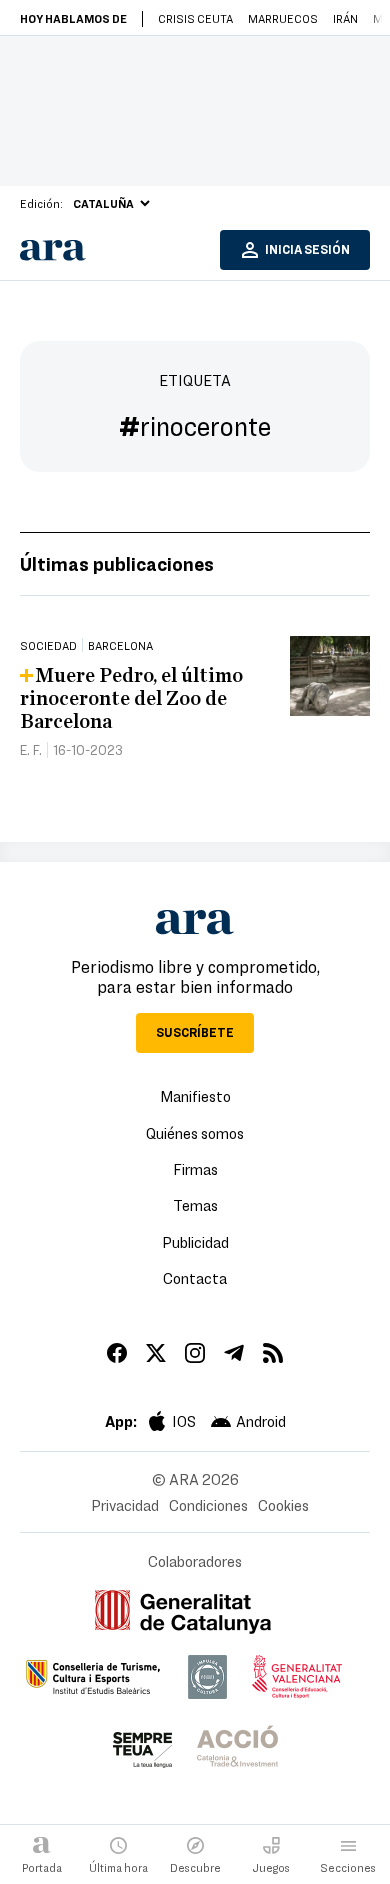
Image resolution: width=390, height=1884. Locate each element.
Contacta (195, 1278)
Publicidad (195, 1242)
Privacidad (125, 1505)
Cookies (283, 1505)
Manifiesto (195, 1096)
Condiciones (208, 1505)
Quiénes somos (195, 1133)
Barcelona (120, 645)
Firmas (195, 1169)
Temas (195, 1205)
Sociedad (48, 645)
